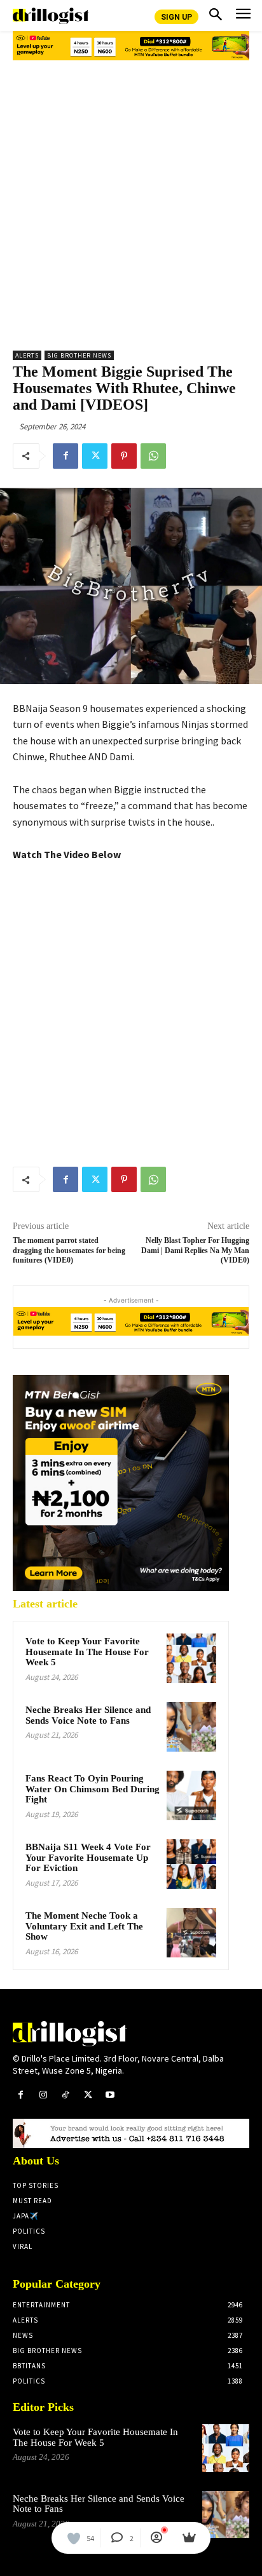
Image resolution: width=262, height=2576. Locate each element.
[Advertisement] (131, 201)
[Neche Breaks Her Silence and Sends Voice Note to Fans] (191, 1727)
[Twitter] (95, 456)
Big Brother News (79, 355)
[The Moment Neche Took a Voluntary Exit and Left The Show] (191, 1933)
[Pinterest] (124, 456)
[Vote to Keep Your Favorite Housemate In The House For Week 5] (191, 1658)
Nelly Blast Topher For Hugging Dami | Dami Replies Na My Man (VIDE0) (195, 1250)
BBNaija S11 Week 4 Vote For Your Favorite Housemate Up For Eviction (88, 1857)
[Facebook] (65, 456)
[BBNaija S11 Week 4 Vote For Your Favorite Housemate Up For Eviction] (191, 1864)
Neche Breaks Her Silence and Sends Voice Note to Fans (88, 1715)
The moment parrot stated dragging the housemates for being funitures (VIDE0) (69, 1250)
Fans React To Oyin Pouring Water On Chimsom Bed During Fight (93, 1789)
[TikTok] (65, 2095)
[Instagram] (43, 2095)
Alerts (27, 355)
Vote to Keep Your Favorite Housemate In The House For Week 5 (87, 1652)
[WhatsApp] (153, 456)
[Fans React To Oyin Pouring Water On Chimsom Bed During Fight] (191, 1795)
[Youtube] (110, 2095)
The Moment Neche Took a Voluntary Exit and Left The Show (84, 1926)
